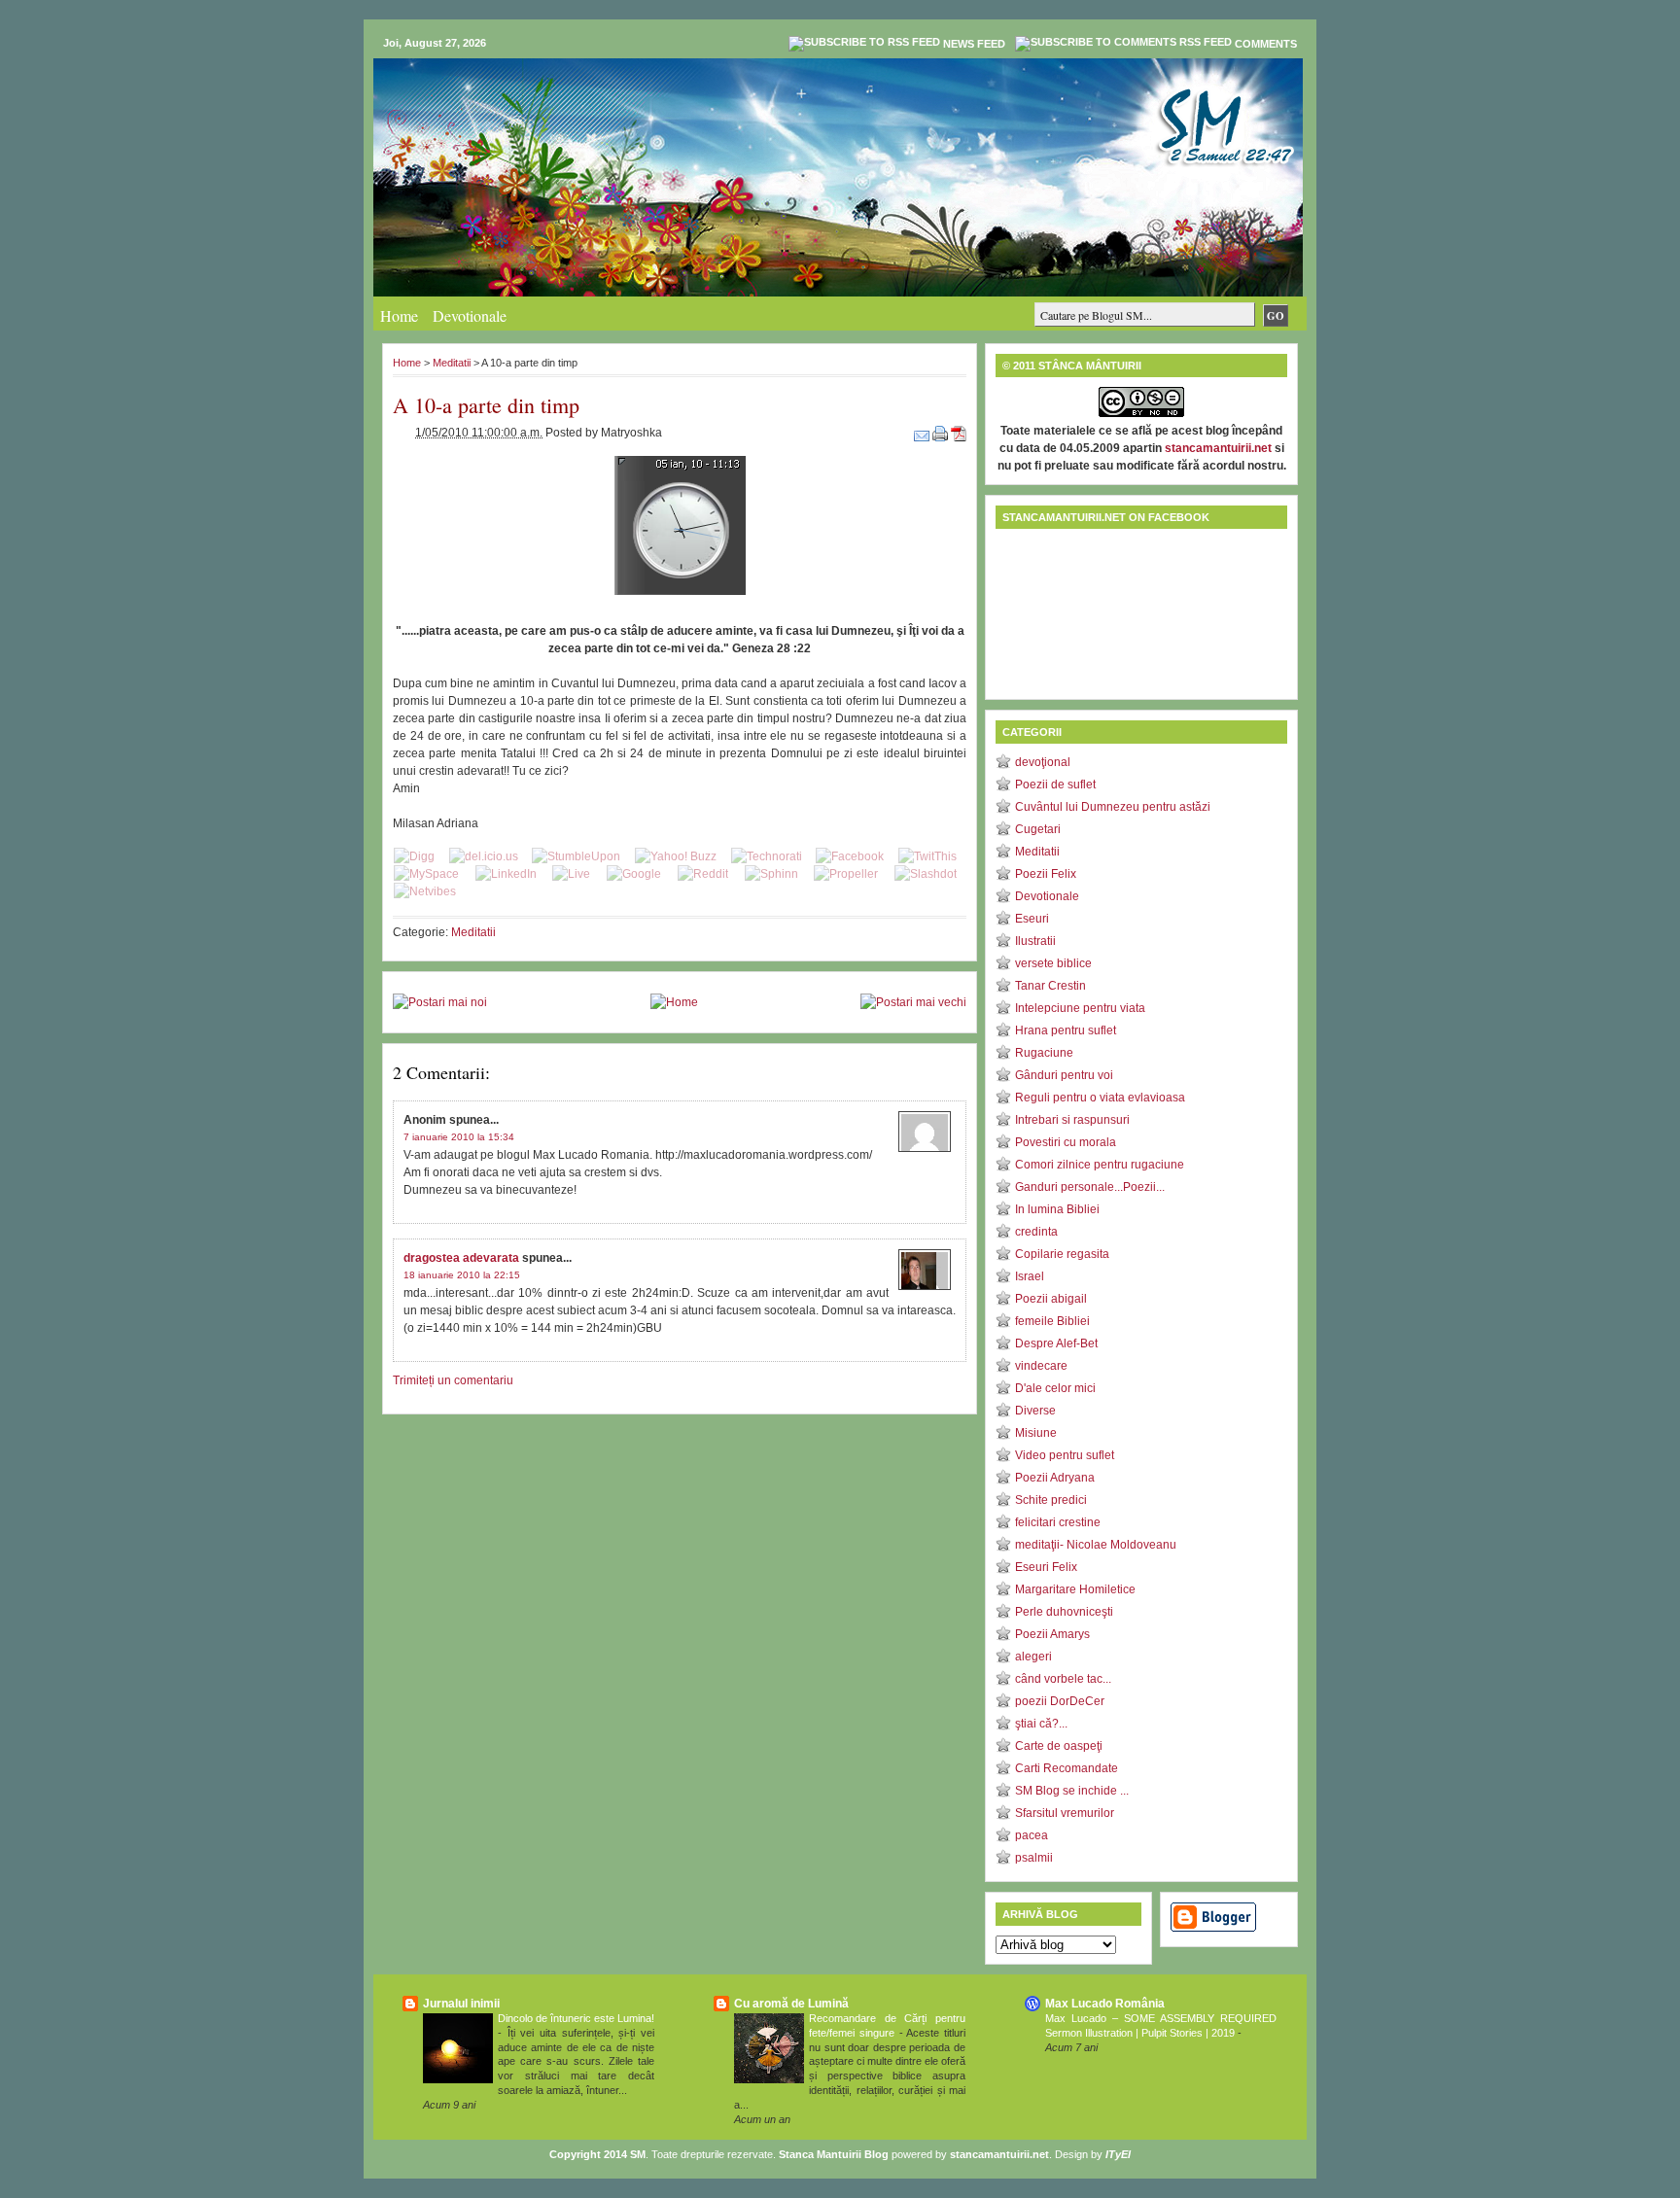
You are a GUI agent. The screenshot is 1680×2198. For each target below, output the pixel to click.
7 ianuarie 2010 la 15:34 (459, 1137)
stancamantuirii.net (1218, 448)
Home (399, 315)
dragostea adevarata (461, 1258)
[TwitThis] (927, 856)
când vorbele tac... (1063, 1679)
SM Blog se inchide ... (1072, 1791)
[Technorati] (767, 856)
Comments (1266, 44)
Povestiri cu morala (1066, 1142)
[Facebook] (850, 856)
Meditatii (452, 363)
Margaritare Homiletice (1075, 1589)
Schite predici (1051, 1500)
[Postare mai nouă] (440, 1002)
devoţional (1043, 762)
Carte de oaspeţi (1059, 1746)
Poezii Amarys (1052, 1634)
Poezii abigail (1051, 1299)
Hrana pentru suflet (1066, 1030)
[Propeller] (846, 874)
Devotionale (470, 315)
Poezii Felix (1046, 874)
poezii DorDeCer (1060, 1701)
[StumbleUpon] (576, 856)
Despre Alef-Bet (1056, 1343)
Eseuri (1032, 919)
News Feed (974, 44)
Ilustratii (1035, 941)
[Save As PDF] (959, 433)
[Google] (634, 874)
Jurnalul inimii (461, 2004)
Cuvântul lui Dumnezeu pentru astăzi (1113, 807)
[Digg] (414, 856)
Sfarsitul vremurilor (1065, 1813)
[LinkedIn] (506, 874)
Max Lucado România (1105, 2004)
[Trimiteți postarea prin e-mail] (923, 433)
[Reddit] (703, 874)
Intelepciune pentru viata (1080, 1008)
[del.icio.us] (484, 856)
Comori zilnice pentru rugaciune (1100, 1165)
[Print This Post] (942, 433)
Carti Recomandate (1067, 1768)
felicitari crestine (1058, 1522)
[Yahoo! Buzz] (676, 856)
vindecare (1041, 1366)
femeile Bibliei (1052, 1321)
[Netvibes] (425, 891)
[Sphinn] (771, 874)
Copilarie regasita (1062, 1254)
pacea (1032, 1835)
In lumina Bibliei (1057, 1209)
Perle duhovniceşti (1064, 1612)
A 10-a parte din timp (486, 405)
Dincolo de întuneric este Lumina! (576, 2018)
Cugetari (1038, 829)
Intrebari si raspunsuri (1072, 1120)
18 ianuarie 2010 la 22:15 (462, 1275)
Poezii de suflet (1055, 785)
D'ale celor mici (1055, 1388)
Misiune (1036, 1433)
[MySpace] (426, 874)
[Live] (571, 874)
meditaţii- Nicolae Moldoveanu (1096, 1545)
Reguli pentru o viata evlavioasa (1100, 1098)
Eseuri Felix (1046, 1567)
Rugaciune (1044, 1053)
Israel (1030, 1276)
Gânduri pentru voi (1064, 1075)
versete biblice (1053, 963)
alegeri (1033, 1657)
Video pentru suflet (1065, 1455)
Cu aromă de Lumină (791, 2004)
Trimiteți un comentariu (453, 1380)
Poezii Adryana (1055, 1478)
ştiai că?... (1041, 1724)
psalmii (1034, 1858)
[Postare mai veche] (913, 1002)
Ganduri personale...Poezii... (1090, 1187)
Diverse (1035, 1411)
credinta (1036, 1232)
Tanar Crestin (1050, 986)
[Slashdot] (926, 874)
